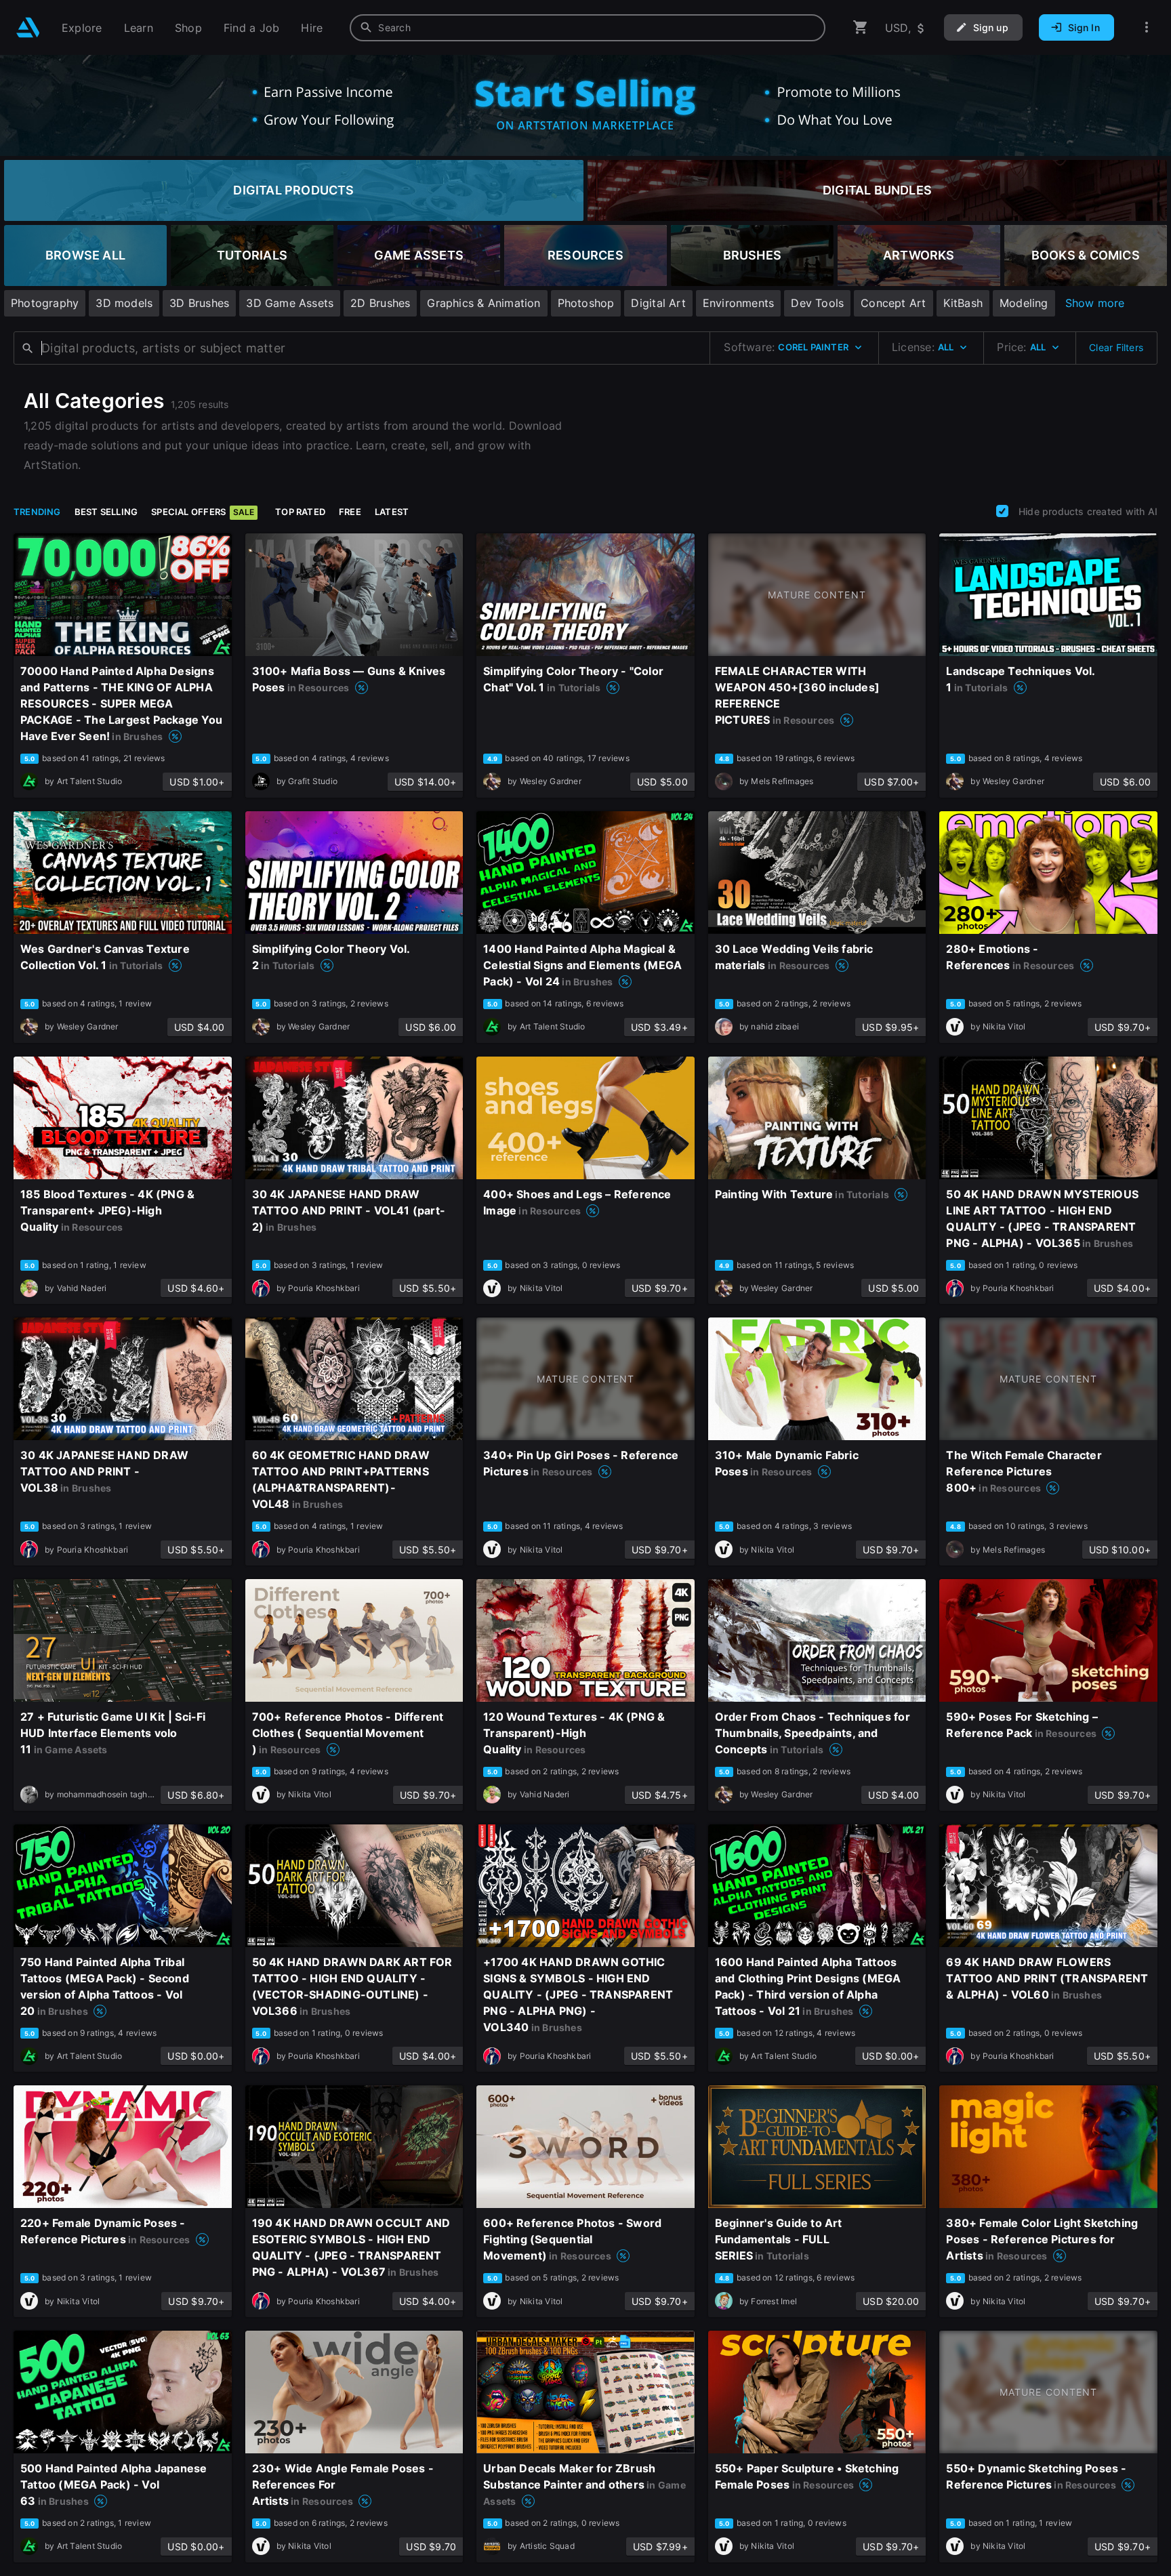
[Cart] (861, 27)
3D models (124, 303)
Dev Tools (817, 303)
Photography (45, 303)
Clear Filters (1116, 347)
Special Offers (203, 512)
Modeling (1024, 303)
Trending (37, 512)
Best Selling (106, 512)
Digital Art (658, 303)
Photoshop (586, 303)
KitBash (963, 303)
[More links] (1147, 27)
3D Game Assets (290, 303)
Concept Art (893, 303)
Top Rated (300, 512)
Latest (392, 512)
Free (350, 512)
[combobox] (588, 28)
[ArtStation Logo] (28, 27)
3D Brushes (199, 303)
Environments (739, 303)
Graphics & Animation (484, 303)
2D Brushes (380, 303)
